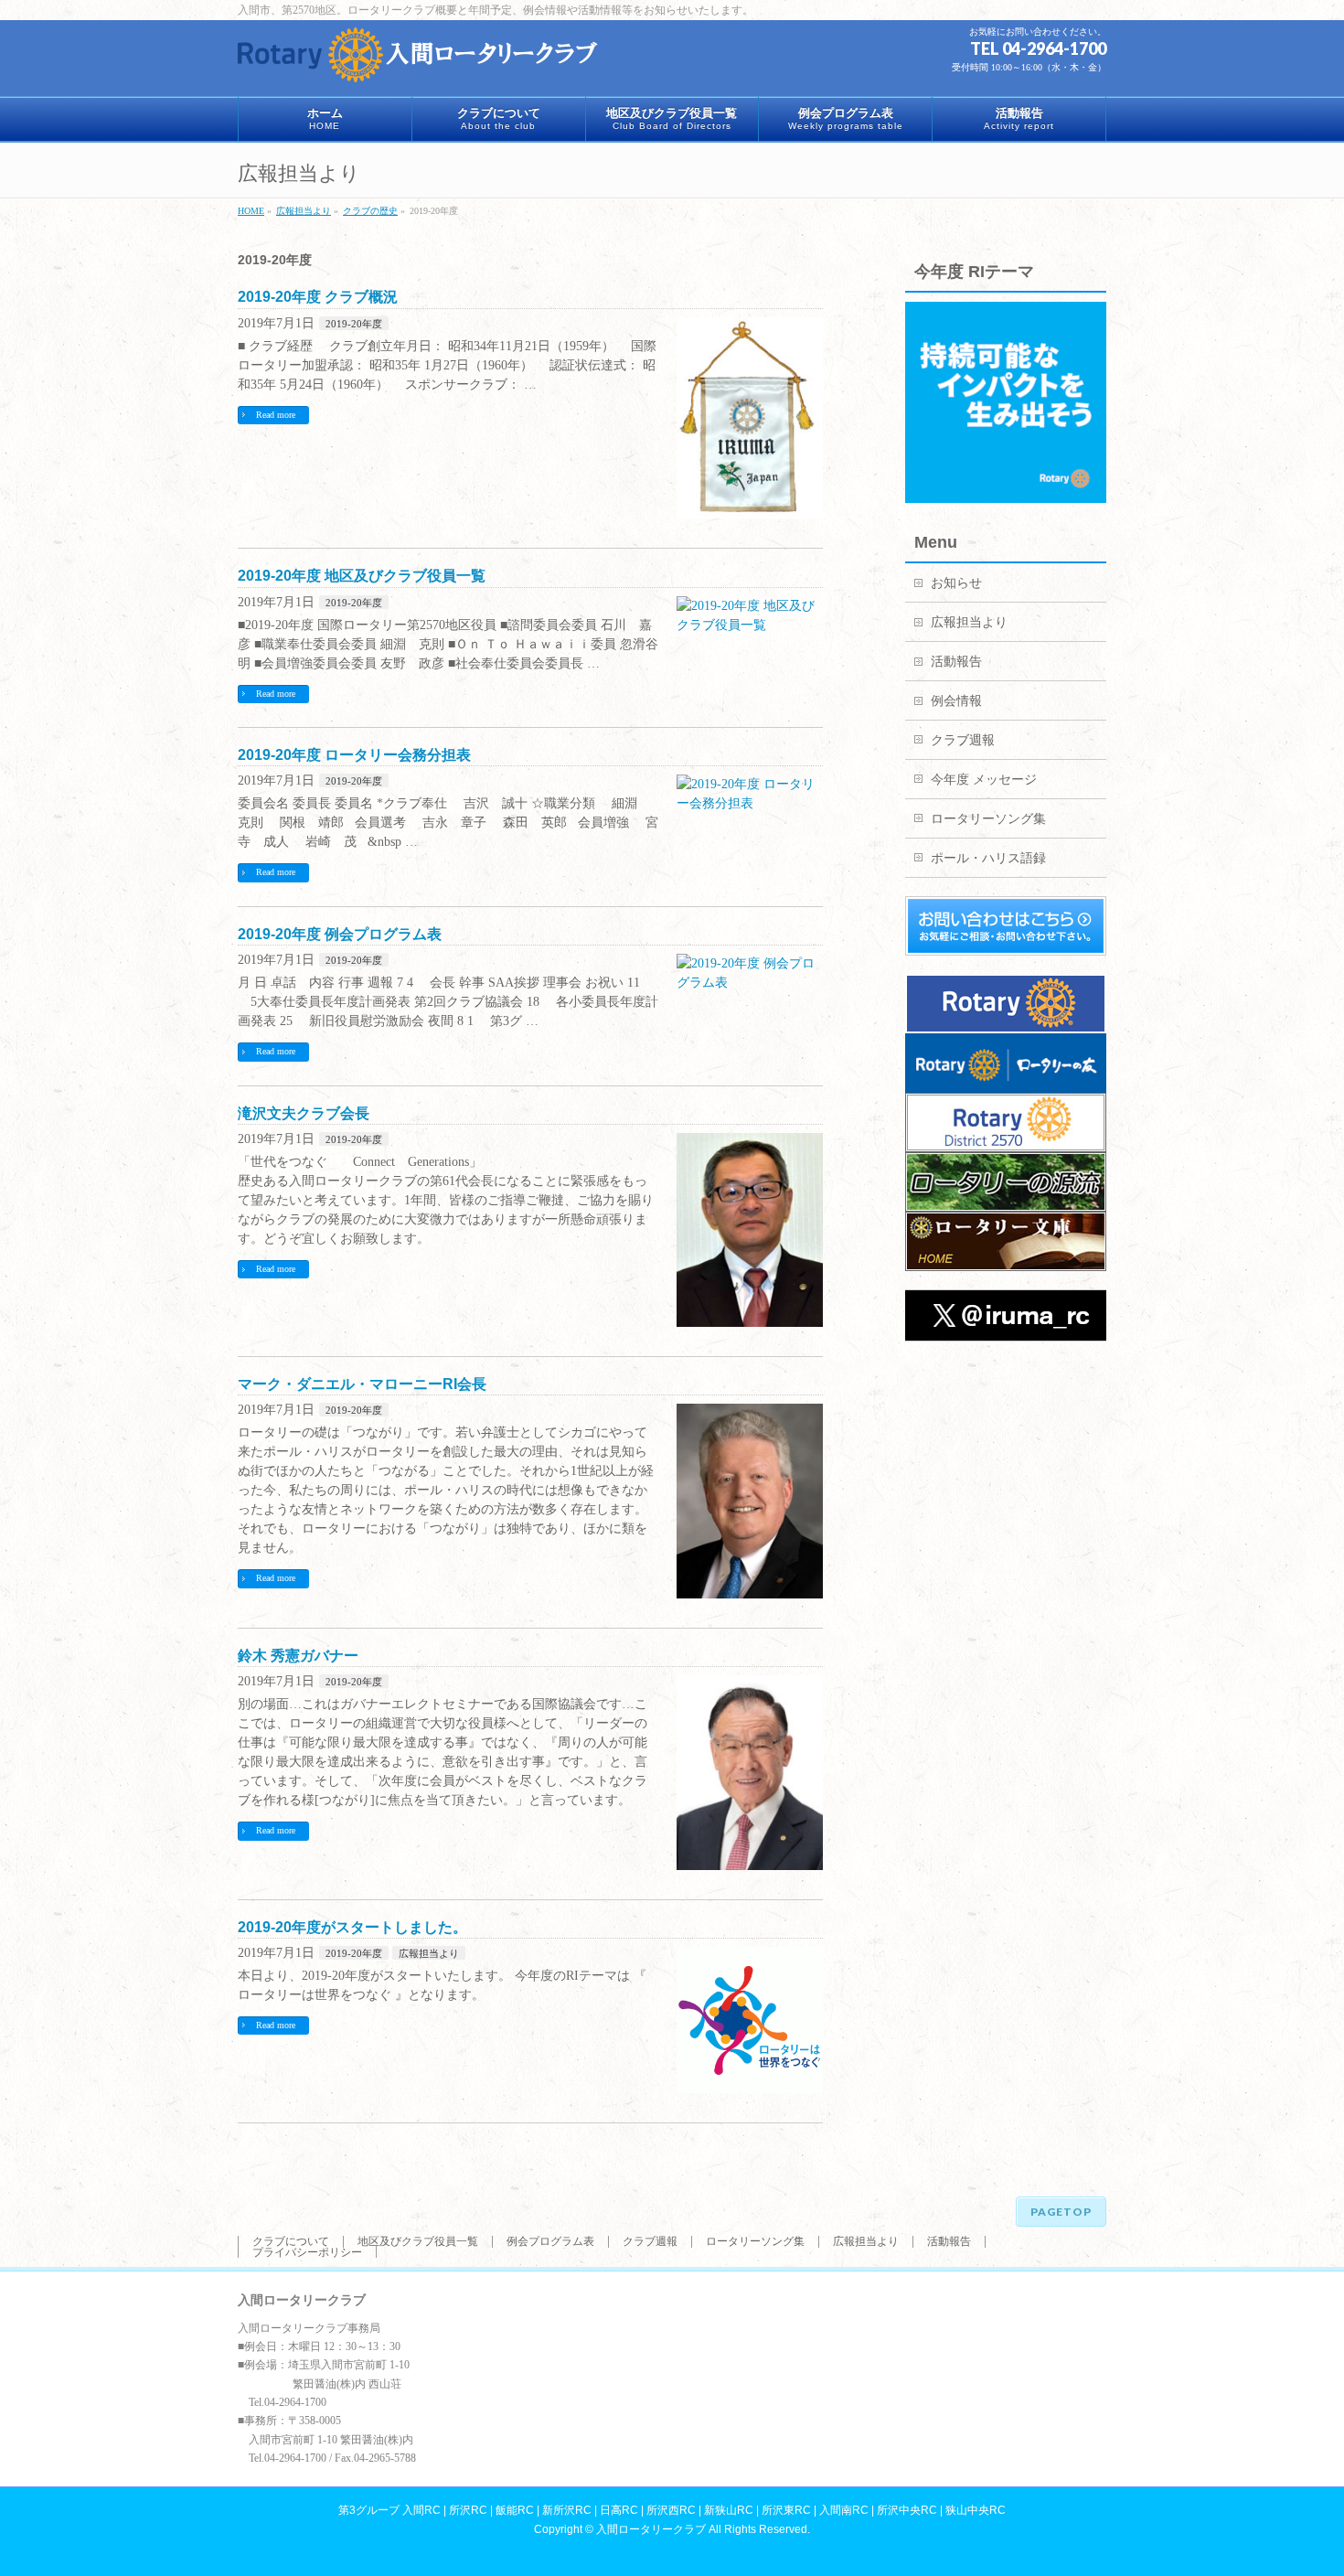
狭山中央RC (976, 2510)
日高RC (619, 2510)
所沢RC (468, 2510)
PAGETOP (1061, 2212)
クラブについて (291, 2241)
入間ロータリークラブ (651, 2529)
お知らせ (956, 583)
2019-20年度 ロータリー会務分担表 (354, 755)
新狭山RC (729, 2510)
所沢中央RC (907, 2510)
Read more (276, 415)
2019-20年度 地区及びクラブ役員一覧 (362, 576)
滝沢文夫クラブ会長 (304, 1113)
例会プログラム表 (550, 2241)
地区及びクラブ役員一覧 (418, 2241)
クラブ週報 (963, 740)
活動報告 (956, 662)
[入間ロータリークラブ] (421, 62)
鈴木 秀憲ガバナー (298, 1656)
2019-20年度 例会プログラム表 (340, 934)
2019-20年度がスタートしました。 (352, 1927)
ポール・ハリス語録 (988, 858)
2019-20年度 (354, 324)
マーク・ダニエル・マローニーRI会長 (362, 1384)
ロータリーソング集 (988, 819)
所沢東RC (786, 2510)
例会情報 (956, 701)
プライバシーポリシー (307, 2252)
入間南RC (844, 2510)
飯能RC (515, 2510)
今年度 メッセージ (984, 780)
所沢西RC (671, 2510)
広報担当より (429, 1953)
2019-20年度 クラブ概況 (318, 297)
